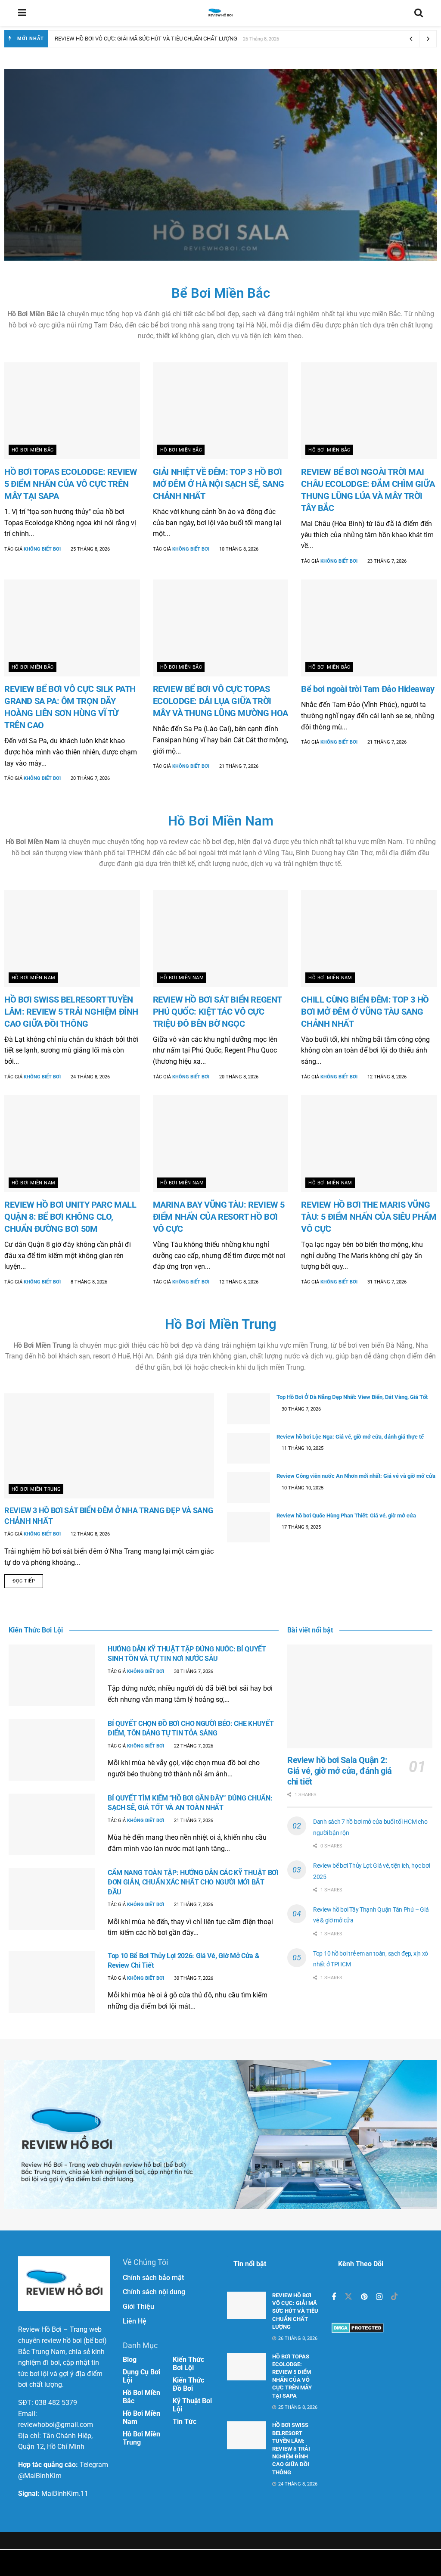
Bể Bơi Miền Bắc (221, 293)
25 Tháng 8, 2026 (90, 549)
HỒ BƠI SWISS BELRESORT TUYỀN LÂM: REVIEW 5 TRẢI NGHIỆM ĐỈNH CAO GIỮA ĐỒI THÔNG (71, 1012)
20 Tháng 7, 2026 (90, 778)
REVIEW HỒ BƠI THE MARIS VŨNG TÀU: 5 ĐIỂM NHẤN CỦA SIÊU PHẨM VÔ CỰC (369, 1217)
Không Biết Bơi (77, 193)
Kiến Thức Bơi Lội (188, 2364)
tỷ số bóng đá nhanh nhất (202, 2563)
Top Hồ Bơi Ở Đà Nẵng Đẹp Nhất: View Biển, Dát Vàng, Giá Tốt (352, 1397)
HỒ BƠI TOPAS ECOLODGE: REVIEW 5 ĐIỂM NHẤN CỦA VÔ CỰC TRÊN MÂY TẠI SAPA (71, 484)
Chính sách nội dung (154, 2292)
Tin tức (185, 2422)
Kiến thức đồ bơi (188, 2384)
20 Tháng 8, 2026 (238, 1077)
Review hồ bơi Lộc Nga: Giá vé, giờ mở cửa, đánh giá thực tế (350, 1437)
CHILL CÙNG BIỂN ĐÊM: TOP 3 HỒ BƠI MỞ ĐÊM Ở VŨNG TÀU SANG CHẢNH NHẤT (365, 1012)
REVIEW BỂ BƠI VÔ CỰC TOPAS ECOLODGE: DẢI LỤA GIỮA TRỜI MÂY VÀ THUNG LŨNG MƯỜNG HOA (220, 701)
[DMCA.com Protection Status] (358, 2328)
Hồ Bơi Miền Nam (64, 137)
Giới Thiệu (138, 2307)
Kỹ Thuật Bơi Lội (192, 2405)
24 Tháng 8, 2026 (90, 1077)
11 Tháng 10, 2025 (302, 1448)
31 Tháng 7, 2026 (386, 1282)
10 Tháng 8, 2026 (238, 549)
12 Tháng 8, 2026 (386, 1077)
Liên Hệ (135, 2321)
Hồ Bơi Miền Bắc (33, 450)
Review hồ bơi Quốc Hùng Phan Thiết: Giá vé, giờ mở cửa (346, 1515)
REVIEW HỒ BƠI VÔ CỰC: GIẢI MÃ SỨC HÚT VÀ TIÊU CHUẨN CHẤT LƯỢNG (146, 39)
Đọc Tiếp (24, 1581)
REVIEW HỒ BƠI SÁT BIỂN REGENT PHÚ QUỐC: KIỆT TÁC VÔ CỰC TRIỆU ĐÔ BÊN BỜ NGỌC (217, 1012)
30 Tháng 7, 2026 (301, 1409)
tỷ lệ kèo (266, 2563)
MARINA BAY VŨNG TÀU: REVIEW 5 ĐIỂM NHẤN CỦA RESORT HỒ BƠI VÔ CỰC (219, 1217)
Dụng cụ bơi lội (141, 2376)
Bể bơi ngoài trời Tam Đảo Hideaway (368, 689)
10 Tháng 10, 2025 (302, 1488)
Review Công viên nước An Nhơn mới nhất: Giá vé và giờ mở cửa (356, 1476)
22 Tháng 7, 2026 (193, 1746)
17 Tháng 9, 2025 (301, 1527)
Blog (130, 2360)
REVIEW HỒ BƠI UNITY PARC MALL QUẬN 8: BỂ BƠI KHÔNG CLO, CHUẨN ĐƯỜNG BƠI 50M (70, 1217)
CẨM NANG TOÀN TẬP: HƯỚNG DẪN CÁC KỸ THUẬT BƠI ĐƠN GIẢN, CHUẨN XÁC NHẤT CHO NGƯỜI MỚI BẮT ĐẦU (193, 1882)
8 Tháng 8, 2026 (88, 1282)
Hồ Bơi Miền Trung (221, 1324)
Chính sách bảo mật (153, 2278)
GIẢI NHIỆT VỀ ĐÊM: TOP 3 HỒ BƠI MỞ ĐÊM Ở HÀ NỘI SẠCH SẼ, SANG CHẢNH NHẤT (219, 484)
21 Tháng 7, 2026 (238, 766)
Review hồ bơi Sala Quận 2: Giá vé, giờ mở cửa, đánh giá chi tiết (160, 165)
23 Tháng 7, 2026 (386, 561)
